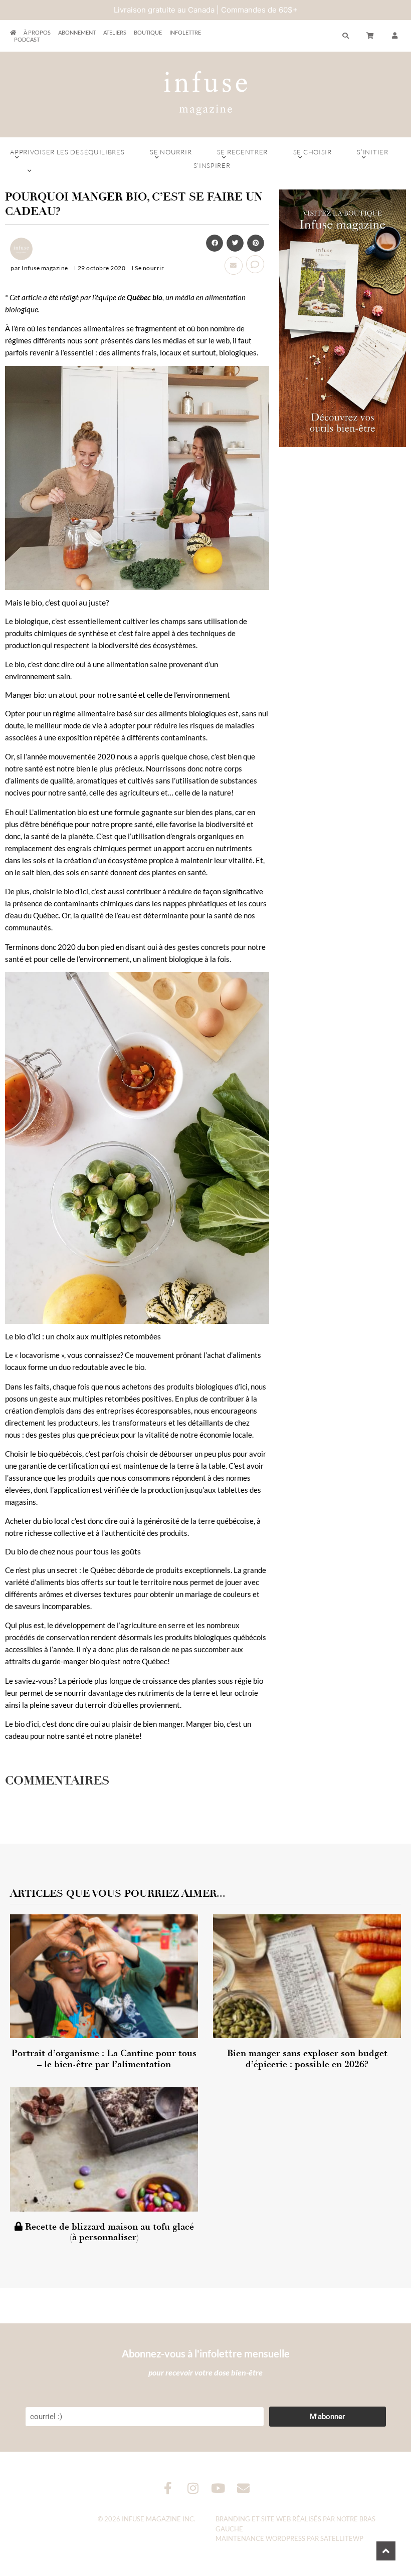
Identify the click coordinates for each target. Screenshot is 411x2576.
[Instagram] (193, 2488)
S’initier (372, 152)
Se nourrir (171, 152)
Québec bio (145, 297)
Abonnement (77, 32)
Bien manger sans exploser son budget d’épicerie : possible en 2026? (307, 2059)
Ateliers (115, 32)
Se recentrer (242, 152)
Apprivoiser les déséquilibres (67, 152)
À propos (37, 32)
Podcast (27, 39)
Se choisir (313, 152)
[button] (395, 36)
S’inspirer (212, 165)
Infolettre (185, 32)
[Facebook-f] (168, 2488)
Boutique (148, 32)
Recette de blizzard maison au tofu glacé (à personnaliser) (108, 2232)
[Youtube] (218, 2488)
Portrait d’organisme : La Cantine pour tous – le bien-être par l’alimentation (104, 2059)
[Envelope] (243, 2488)
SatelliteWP (342, 2538)
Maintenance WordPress (260, 2538)
